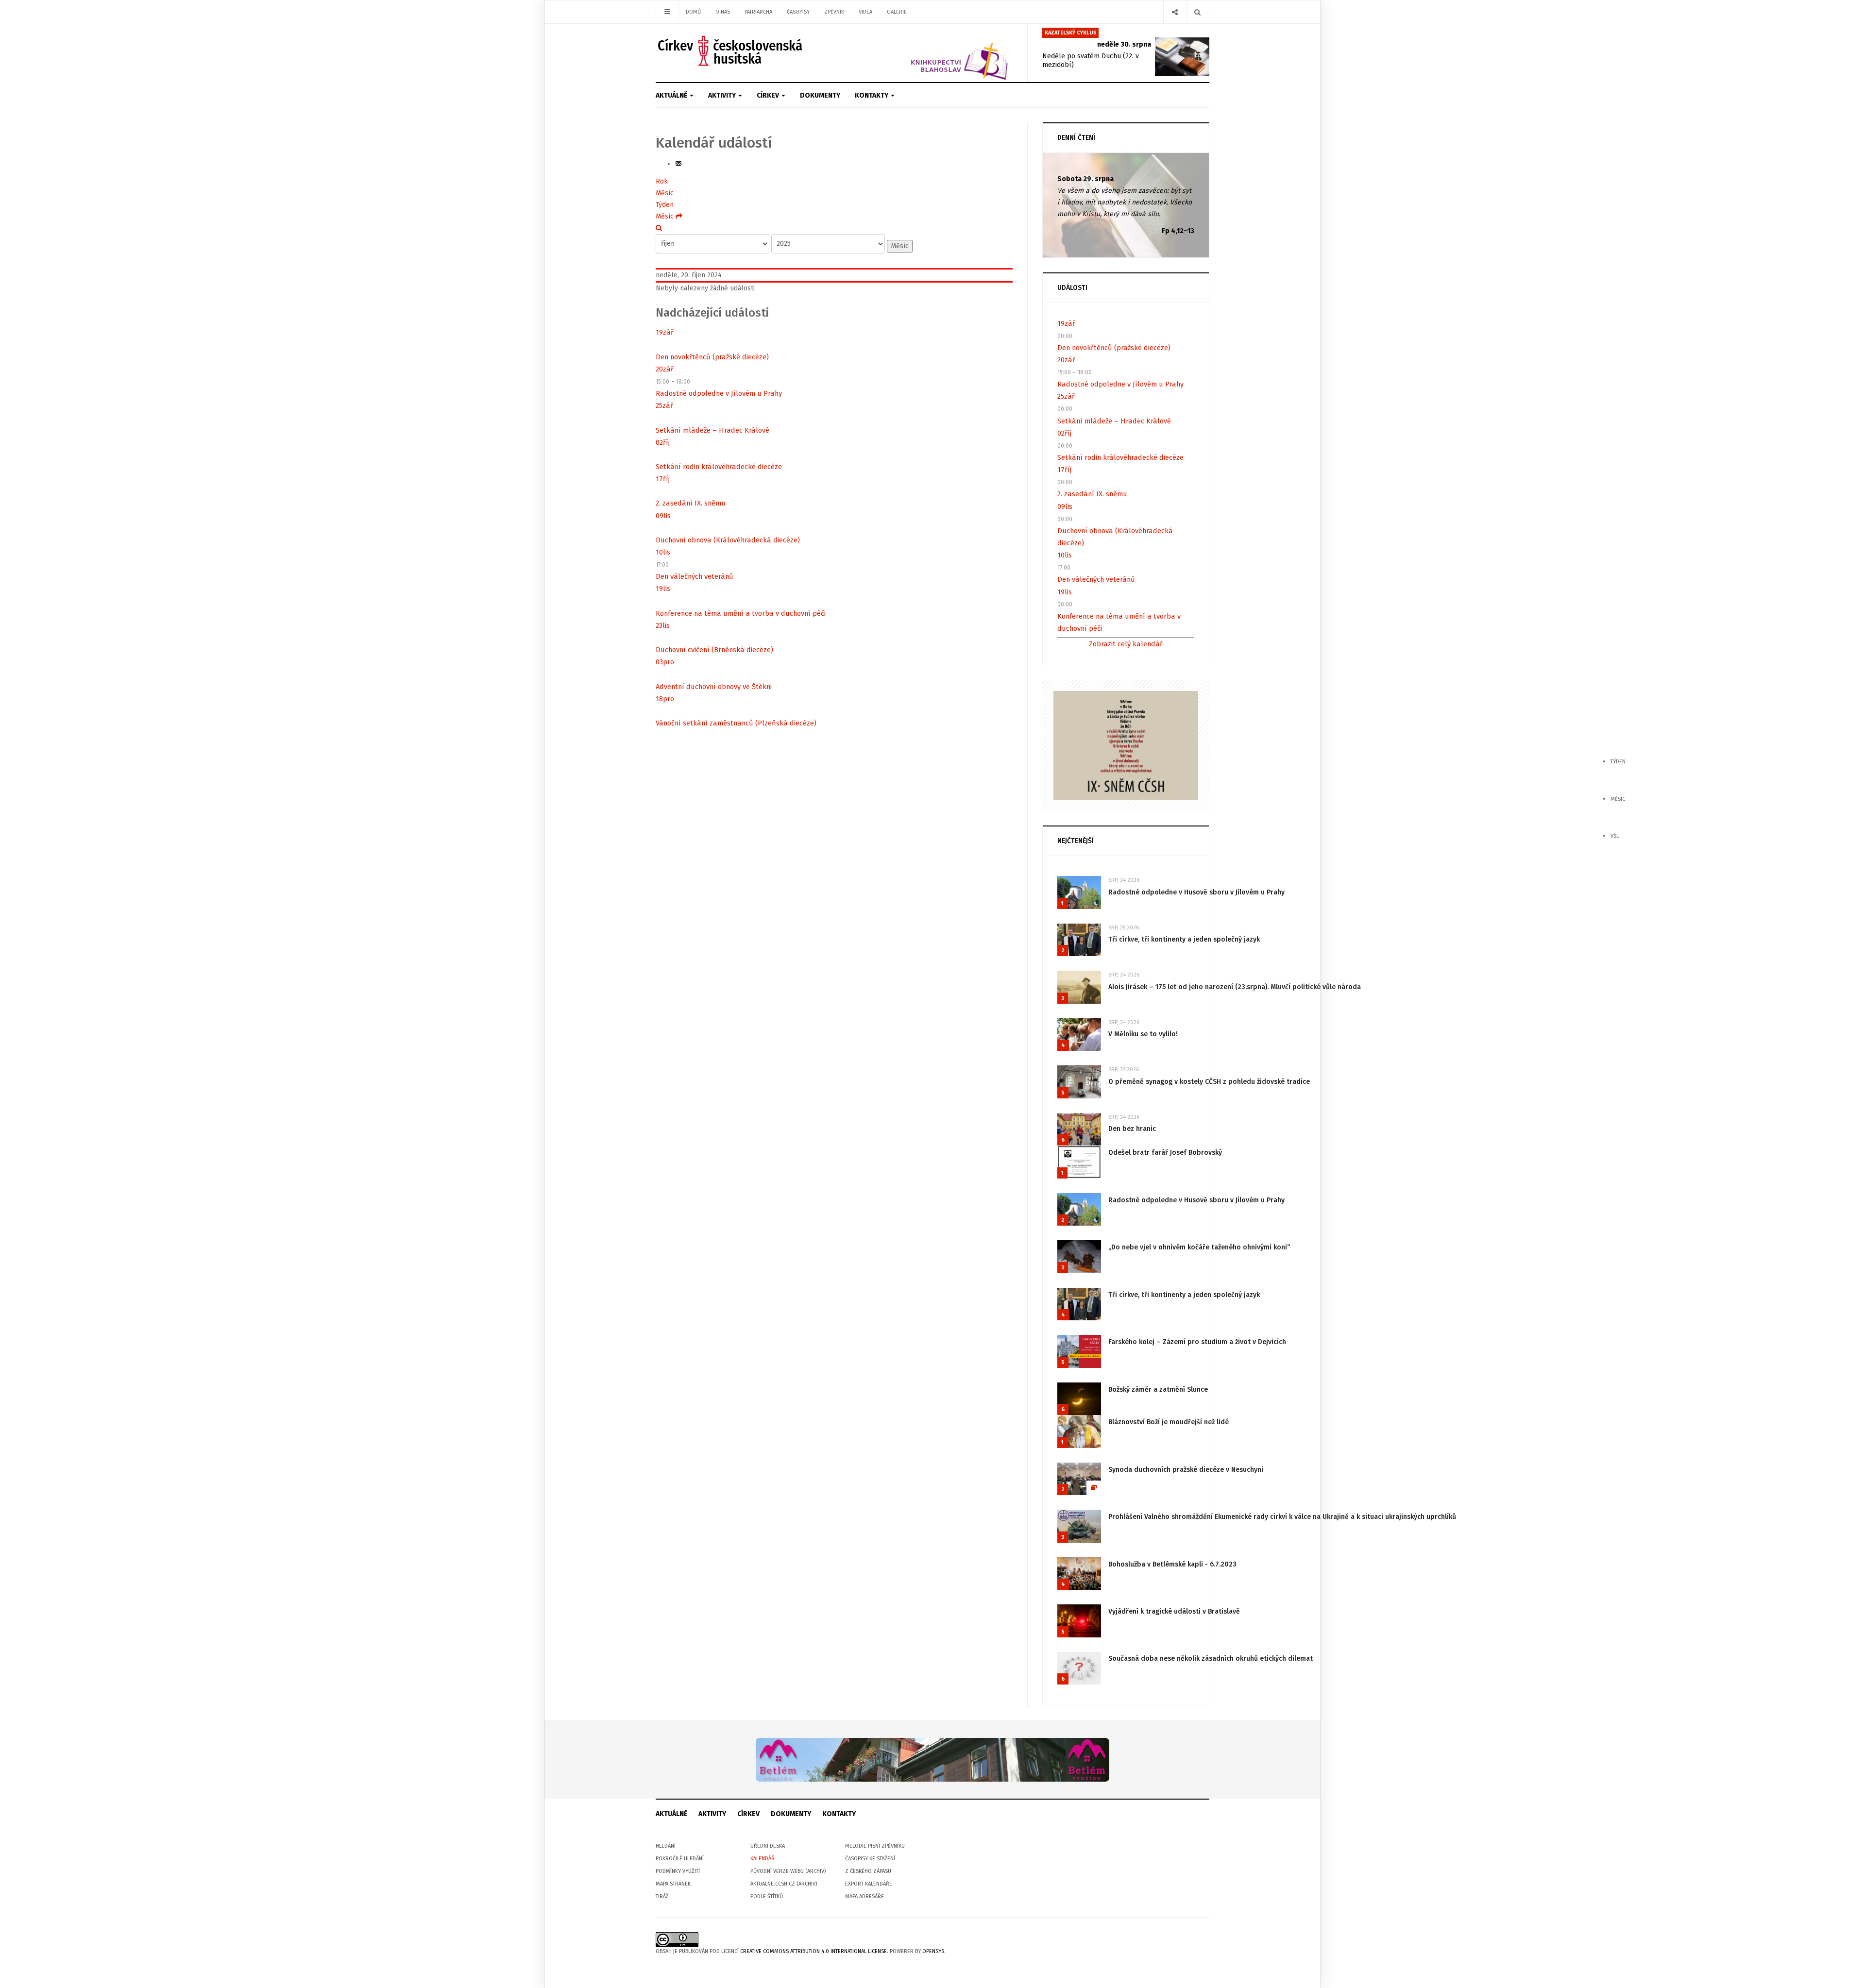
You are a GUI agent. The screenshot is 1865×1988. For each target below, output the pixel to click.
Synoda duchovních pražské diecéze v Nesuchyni (1186, 1470)
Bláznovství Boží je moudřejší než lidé (1169, 1422)
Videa (865, 12)
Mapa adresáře (865, 1896)
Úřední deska (768, 1846)
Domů (693, 12)
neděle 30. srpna (1124, 44)
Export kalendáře (869, 1884)
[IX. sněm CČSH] (1126, 745)
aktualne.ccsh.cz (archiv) (784, 1884)
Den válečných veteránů (695, 576)
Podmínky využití (678, 1871)
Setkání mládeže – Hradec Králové (712, 430)
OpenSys (933, 1951)
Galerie (897, 12)
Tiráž (662, 1896)
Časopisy (798, 12)
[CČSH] (731, 51)
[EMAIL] (678, 164)
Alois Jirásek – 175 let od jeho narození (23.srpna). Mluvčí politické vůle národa (1235, 987)
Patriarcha (758, 12)
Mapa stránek (673, 1884)
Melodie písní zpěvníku (875, 1846)
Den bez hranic (1132, 1129)
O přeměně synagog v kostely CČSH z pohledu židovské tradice (1209, 1082)
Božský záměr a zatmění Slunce (1158, 1390)
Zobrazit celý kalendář (1126, 644)
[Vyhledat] (659, 228)
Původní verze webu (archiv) (788, 1871)
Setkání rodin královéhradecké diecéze (719, 467)
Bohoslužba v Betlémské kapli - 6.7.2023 (1172, 1564)
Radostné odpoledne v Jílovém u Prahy (719, 393)
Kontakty (872, 95)
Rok (662, 181)
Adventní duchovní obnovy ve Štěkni (714, 687)
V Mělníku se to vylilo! (1143, 1034)
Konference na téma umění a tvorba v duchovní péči (741, 613)
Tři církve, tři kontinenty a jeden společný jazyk (1184, 939)
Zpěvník (834, 12)
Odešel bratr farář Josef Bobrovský (1165, 1153)
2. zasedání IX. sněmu (691, 503)
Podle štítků (767, 1896)
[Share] (1175, 12)
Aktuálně (672, 95)
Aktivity (723, 95)
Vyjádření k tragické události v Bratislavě (1174, 1611)
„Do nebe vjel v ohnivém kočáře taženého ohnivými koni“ (1199, 1247)
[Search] (1197, 12)
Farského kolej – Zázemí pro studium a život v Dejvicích (1197, 1342)
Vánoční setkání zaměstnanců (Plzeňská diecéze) (736, 723)
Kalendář (763, 1859)
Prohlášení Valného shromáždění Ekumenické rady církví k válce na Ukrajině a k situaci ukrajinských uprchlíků (1282, 1517)
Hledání (666, 1846)
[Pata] (932, 1760)
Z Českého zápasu (868, 1871)
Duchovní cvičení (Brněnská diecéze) (714, 650)
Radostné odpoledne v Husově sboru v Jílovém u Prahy (1196, 892)
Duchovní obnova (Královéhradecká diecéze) (728, 540)
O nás (723, 12)
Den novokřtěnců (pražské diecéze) (712, 357)
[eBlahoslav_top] (936, 53)
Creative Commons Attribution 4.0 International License (814, 1951)
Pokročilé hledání (680, 1859)
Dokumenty (820, 95)
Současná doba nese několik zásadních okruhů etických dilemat (1211, 1659)
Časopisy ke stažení (870, 1859)
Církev (769, 95)
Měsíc (665, 193)
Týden (665, 205)
